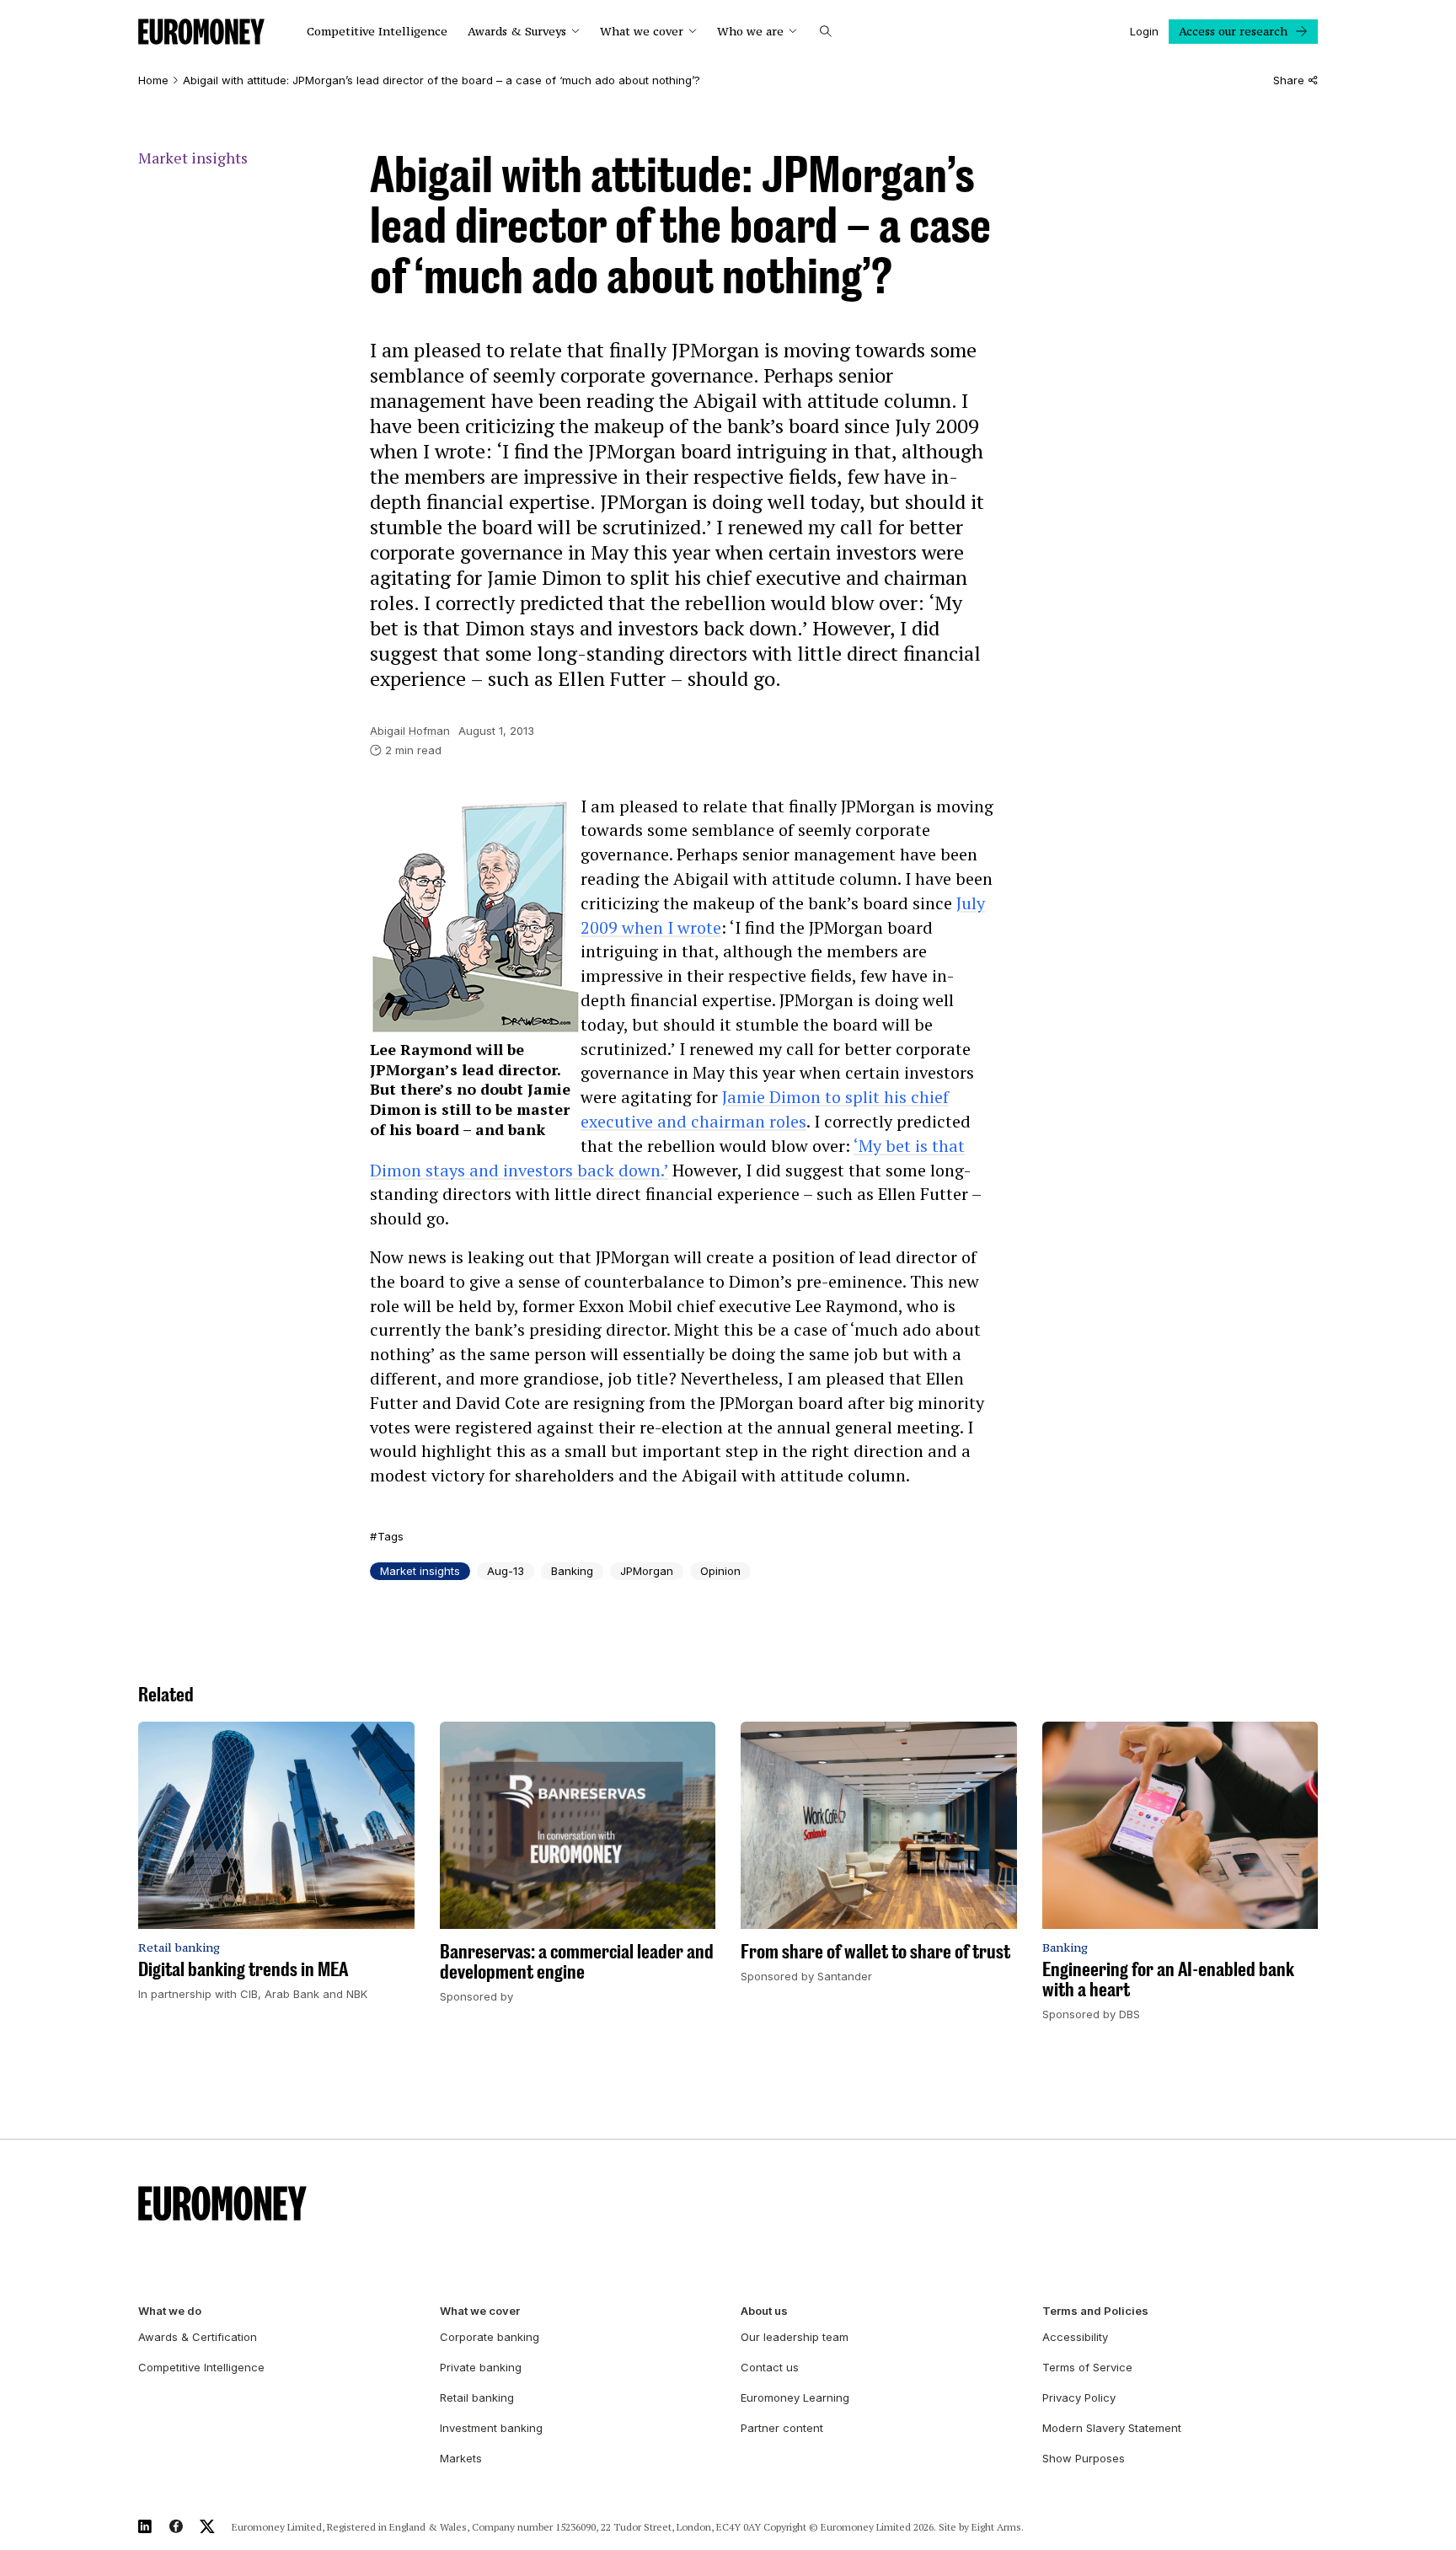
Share (1289, 80)
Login (1144, 31)
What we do (170, 2311)
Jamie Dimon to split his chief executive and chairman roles (765, 1109)
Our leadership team (795, 2337)
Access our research (1233, 31)
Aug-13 (506, 1571)
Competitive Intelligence (377, 32)
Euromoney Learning (795, 2397)
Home (153, 80)
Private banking (481, 2367)
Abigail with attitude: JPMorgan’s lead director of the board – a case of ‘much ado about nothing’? (442, 80)
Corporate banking (490, 2337)
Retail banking (477, 2397)
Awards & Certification (198, 2337)
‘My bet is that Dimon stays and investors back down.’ (667, 1158)
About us (764, 2311)
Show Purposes (1084, 2458)
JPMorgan (647, 1571)
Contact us (770, 2367)
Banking (572, 1571)
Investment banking (491, 2428)
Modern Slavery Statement (1112, 2428)
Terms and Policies (1095, 2311)
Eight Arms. (998, 2527)
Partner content (782, 2428)
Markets (461, 2458)
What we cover (642, 32)
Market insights (193, 158)
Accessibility (1075, 2337)
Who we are (750, 32)
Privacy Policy (1079, 2397)
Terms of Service (1087, 2367)
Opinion (720, 1571)
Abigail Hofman (410, 731)
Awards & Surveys (517, 32)
